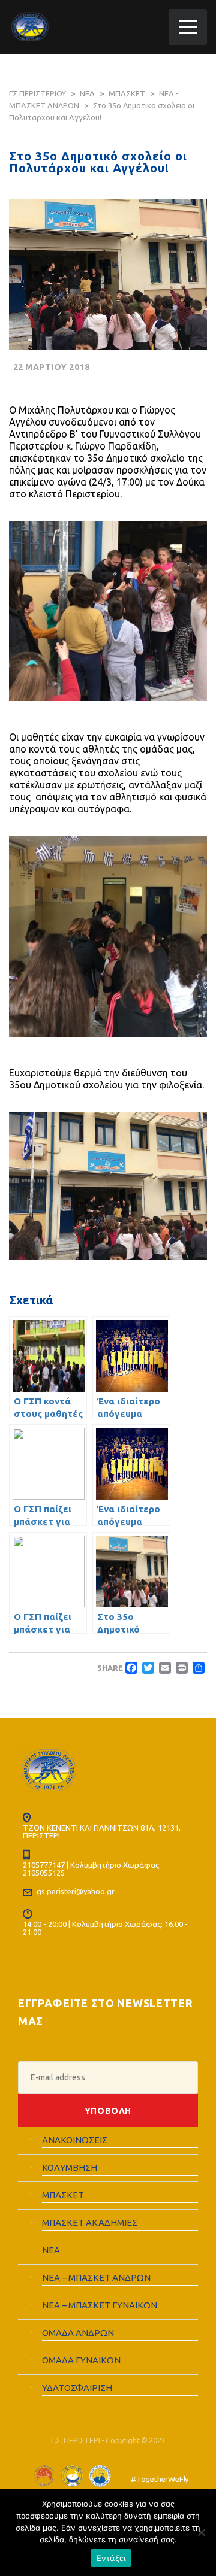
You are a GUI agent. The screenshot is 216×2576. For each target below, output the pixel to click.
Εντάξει (111, 2558)
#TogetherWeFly (160, 2479)
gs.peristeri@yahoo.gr (76, 1891)
